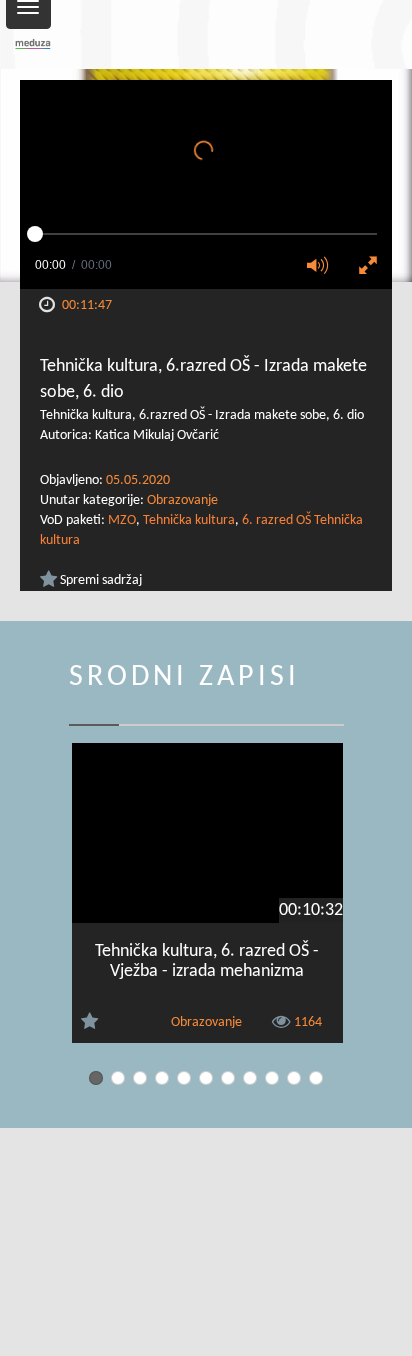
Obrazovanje (182, 500)
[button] (324, 267)
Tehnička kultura (189, 520)
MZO (122, 520)
